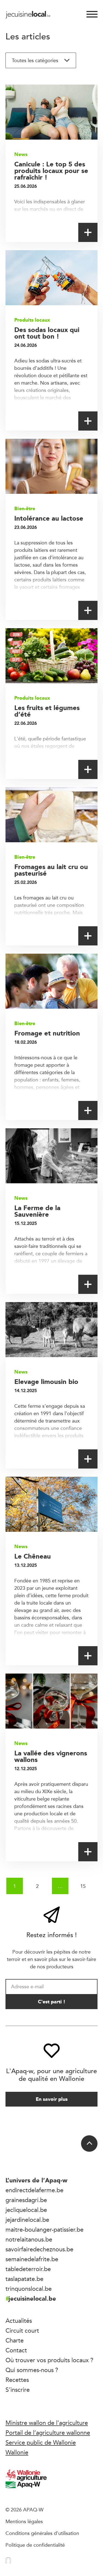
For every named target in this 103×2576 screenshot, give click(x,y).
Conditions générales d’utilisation (42, 2533)
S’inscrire (18, 2390)
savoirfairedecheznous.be (39, 2249)
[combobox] (41, 60)
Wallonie (17, 2452)
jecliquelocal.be (26, 2210)
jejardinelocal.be (27, 2220)
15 (83, 1886)
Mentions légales (24, 2521)
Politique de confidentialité (35, 2545)
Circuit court (22, 2330)
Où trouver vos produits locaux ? (49, 2360)
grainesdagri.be (26, 2200)
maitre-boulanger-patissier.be (44, 2229)
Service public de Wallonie (41, 2442)
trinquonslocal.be (29, 2289)
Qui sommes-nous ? (32, 2370)
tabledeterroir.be (28, 2269)
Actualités (19, 2321)
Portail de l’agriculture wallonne (48, 2433)
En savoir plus (52, 2099)
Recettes (17, 2380)
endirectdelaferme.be (34, 2190)
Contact (16, 2350)
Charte (15, 2340)
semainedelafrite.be (32, 2259)
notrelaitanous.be (29, 2239)
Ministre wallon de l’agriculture (47, 2423)
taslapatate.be (24, 2279)
